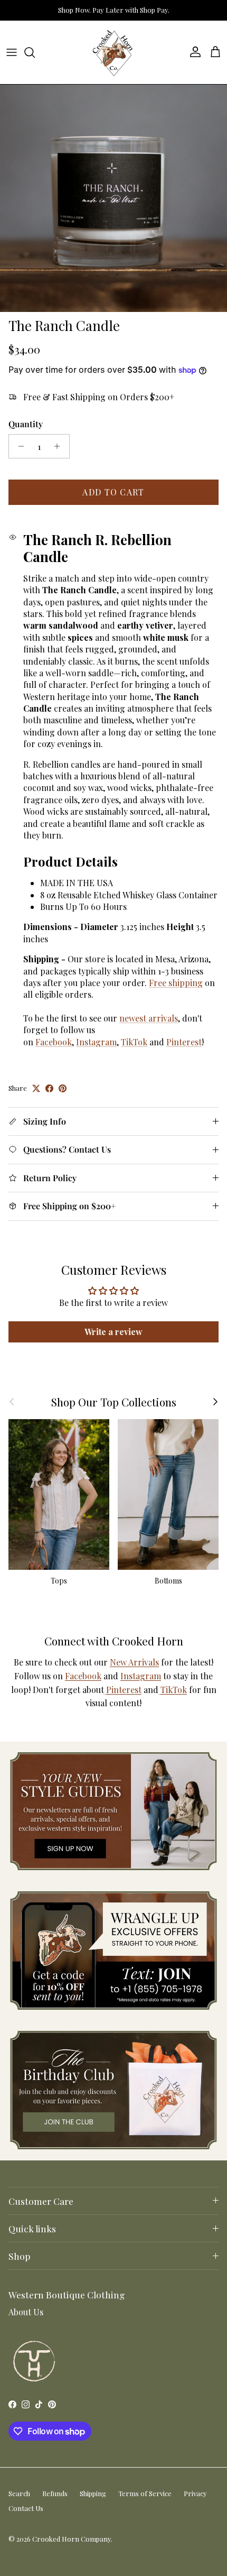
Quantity (26, 424)
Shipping (93, 2493)
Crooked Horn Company (72, 2539)
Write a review (113, 1332)
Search (19, 2493)
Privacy (195, 2493)
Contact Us (26, 2508)
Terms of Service (145, 2493)
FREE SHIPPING (110, 11)
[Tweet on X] (36, 1088)
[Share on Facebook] (49, 1088)
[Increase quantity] (60, 446)
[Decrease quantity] (18, 446)
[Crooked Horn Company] (113, 52)
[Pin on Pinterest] (63, 1088)
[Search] (35, 52)
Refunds (55, 2493)
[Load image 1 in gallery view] (113, 198)
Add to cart (113, 492)
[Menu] (12, 52)
